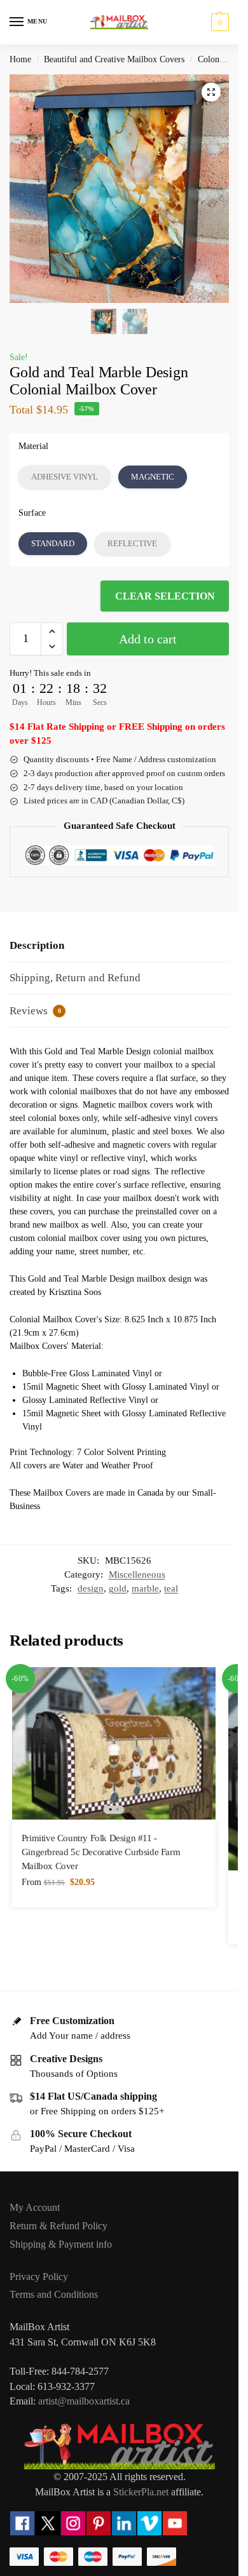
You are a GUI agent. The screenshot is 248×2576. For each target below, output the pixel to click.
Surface (32, 513)
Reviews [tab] (35, 1011)
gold (118, 1588)
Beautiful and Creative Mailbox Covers (114, 59)
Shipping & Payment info (61, 2244)
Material (33, 446)
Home (20, 59)
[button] (218, 22)
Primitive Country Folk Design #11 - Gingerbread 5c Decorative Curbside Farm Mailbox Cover (101, 1852)
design (91, 1588)
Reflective (132, 543)
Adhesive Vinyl (65, 477)
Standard (53, 543)
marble (145, 1588)
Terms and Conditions (54, 2294)
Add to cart (148, 639)
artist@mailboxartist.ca (84, 2401)
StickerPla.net (141, 2492)
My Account (35, 2207)
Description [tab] (37, 945)
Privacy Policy (39, 2277)
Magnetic (153, 477)
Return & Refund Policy (59, 2226)
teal (171, 1588)
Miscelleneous (137, 1574)
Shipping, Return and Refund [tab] (75, 978)
